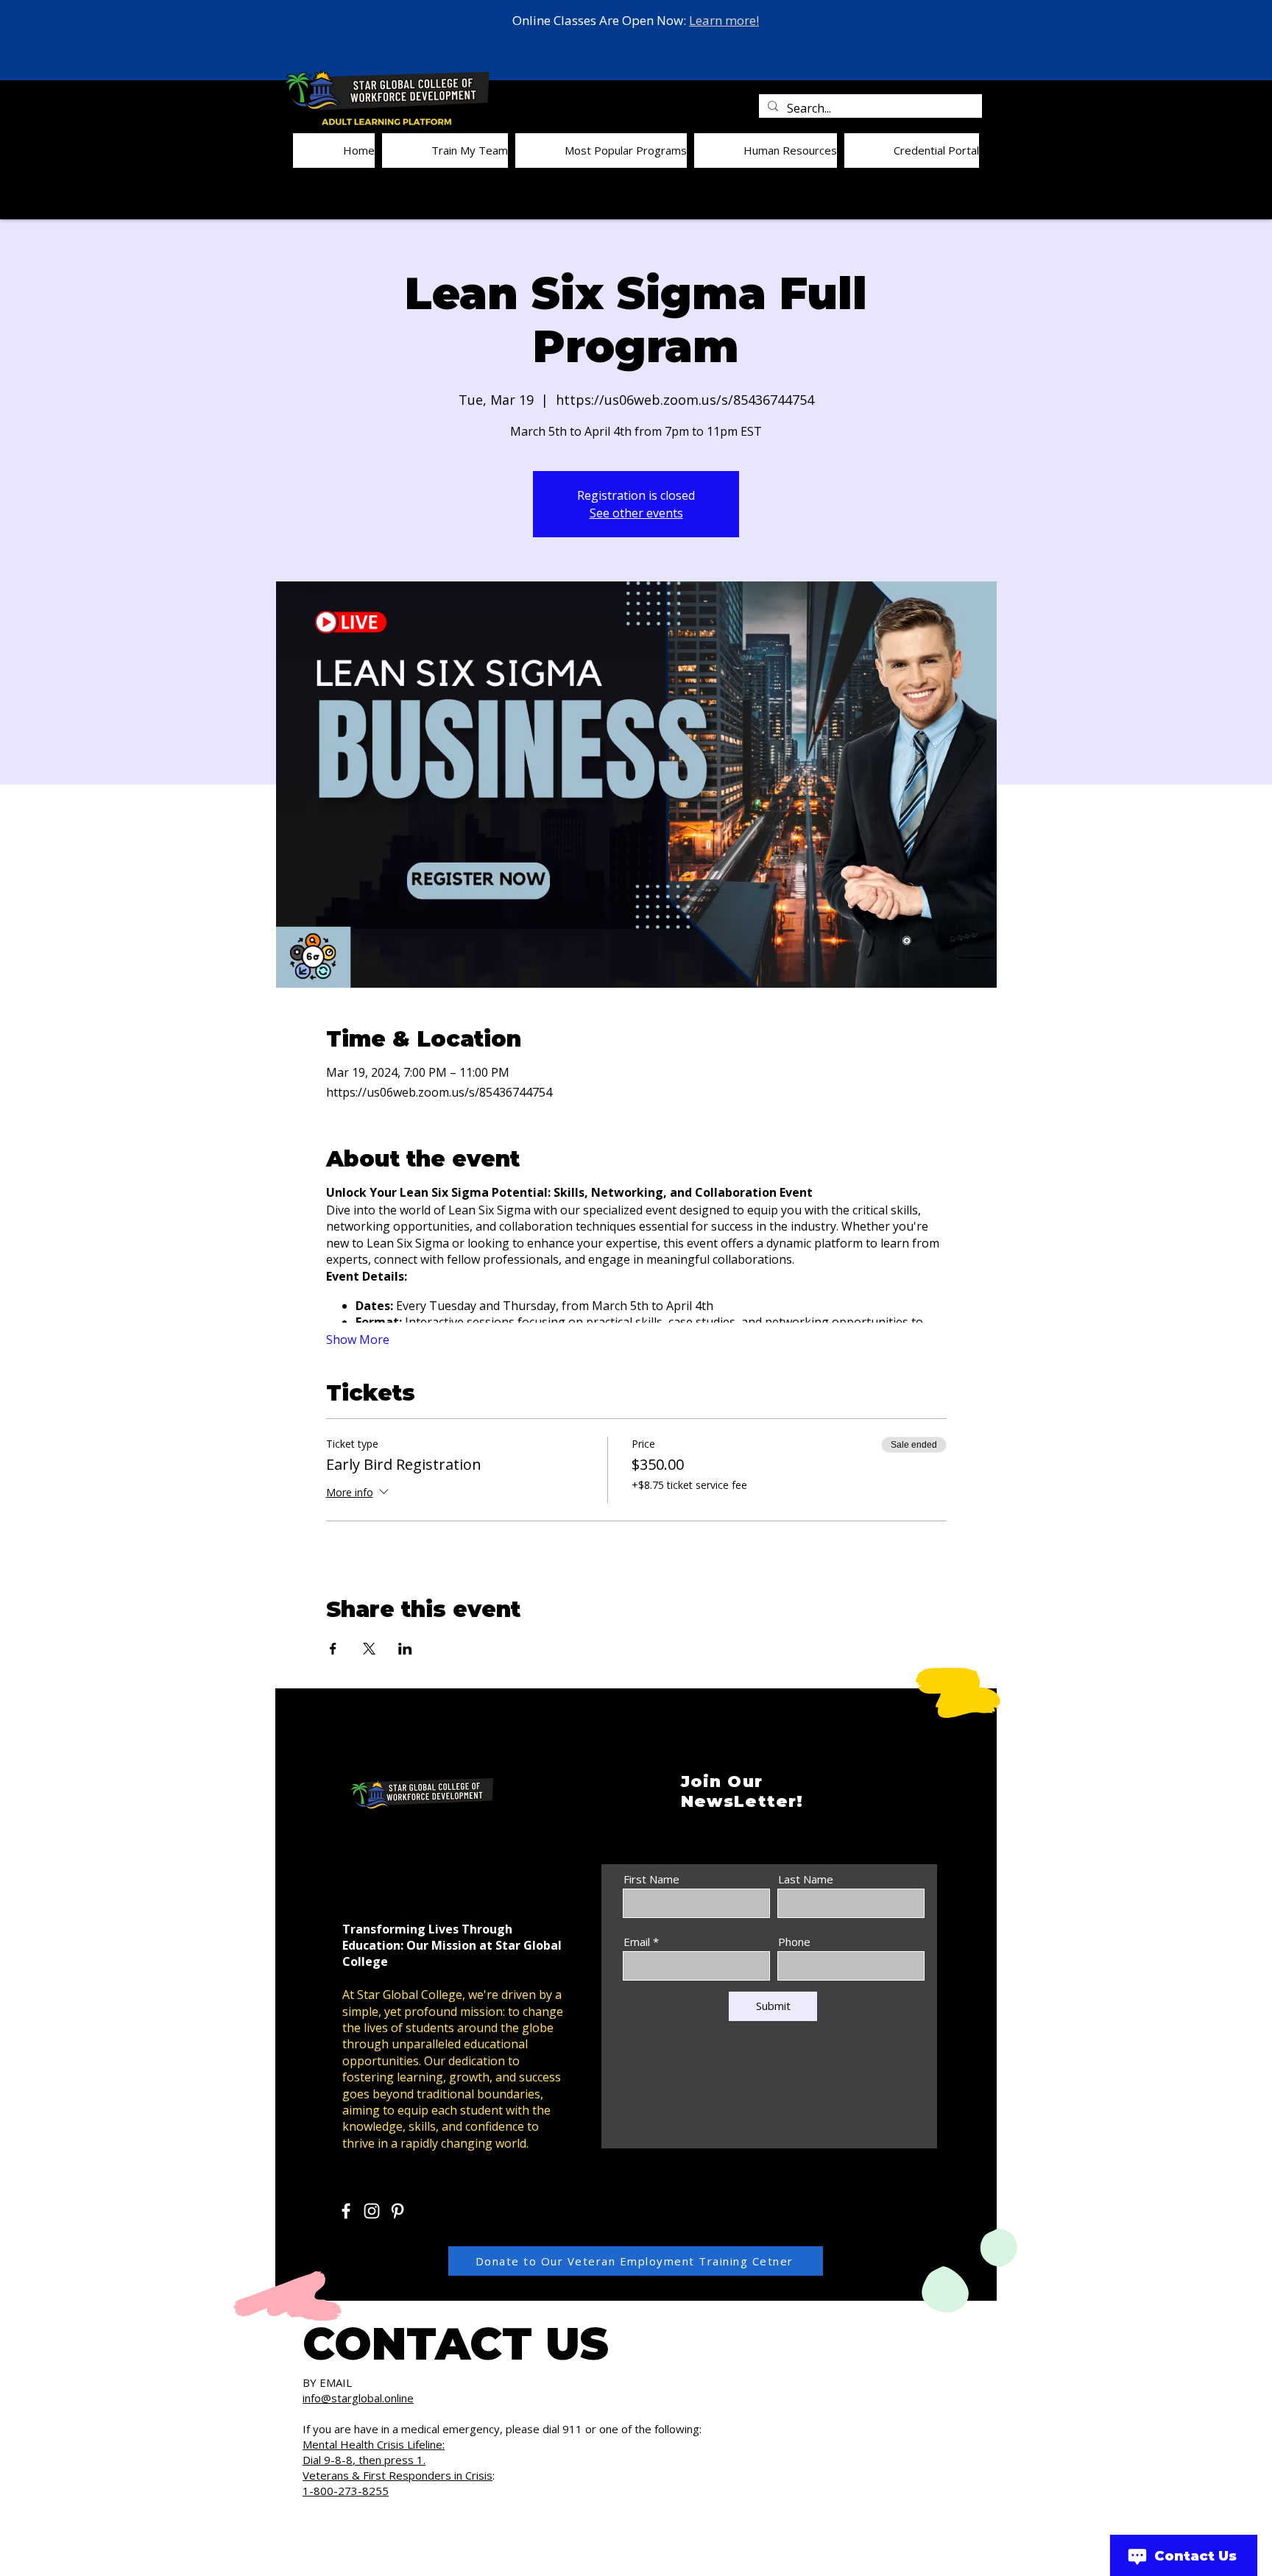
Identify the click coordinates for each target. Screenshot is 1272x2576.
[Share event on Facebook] (333, 1649)
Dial (313, 2460)
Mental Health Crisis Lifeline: (374, 2444)
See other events (636, 513)
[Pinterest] (397, 2211)
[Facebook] (346, 2211)
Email (637, 1942)
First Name (651, 1879)
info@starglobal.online (358, 2398)
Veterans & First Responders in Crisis (397, 2475)
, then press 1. (389, 2460)
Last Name (806, 1879)
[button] (445, 151)
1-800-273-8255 (346, 2491)
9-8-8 (338, 2460)
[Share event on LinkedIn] (405, 1649)
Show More (358, 1340)
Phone (794, 1942)
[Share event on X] (369, 1649)
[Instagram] (372, 2211)
